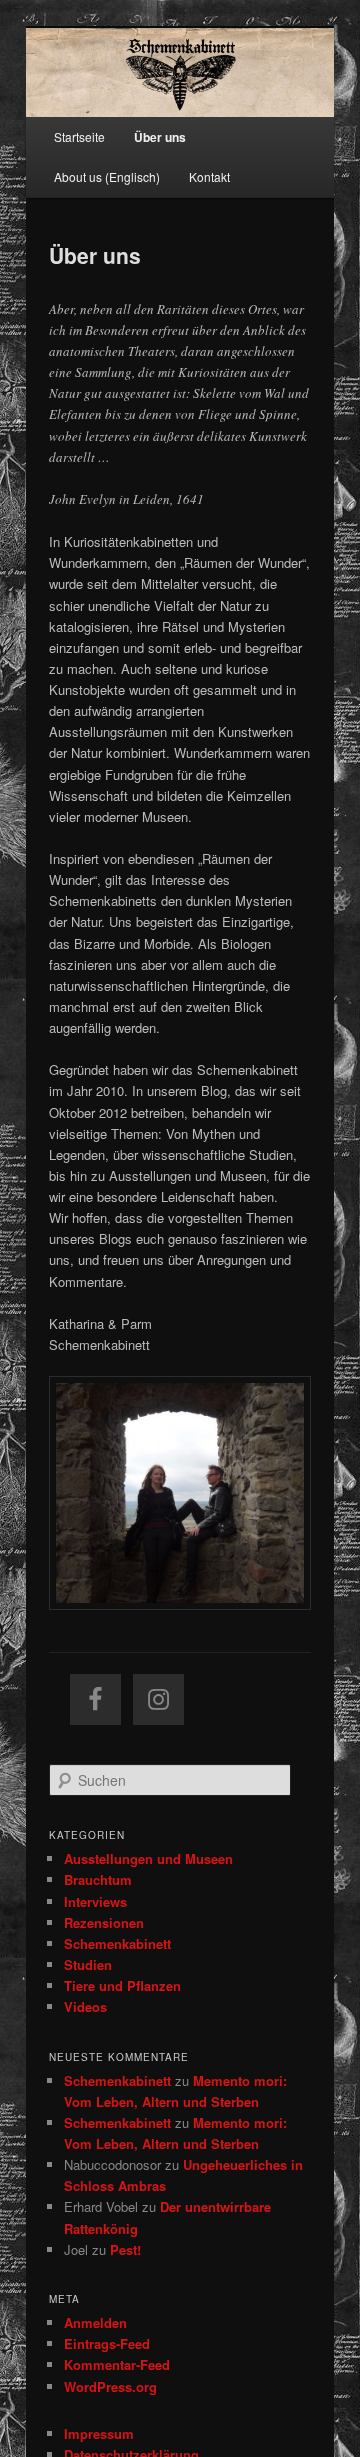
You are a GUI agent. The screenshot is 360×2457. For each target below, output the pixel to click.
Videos (85, 2006)
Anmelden (95, 2322)
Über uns (160, 137)
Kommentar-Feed (117, 2364)
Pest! (125, 2249)
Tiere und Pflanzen (122, 1985)
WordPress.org (110, 2386)
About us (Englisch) (107, 176)
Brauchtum (98, 1879)
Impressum (99, 2433)
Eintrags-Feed (107, 2343)
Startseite (79, 136)
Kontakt (209, 176)
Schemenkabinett (117, 1943)
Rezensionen (104, 1922)
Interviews (95, 1901)
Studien (88, 1964)
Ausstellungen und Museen (148, 1858)
